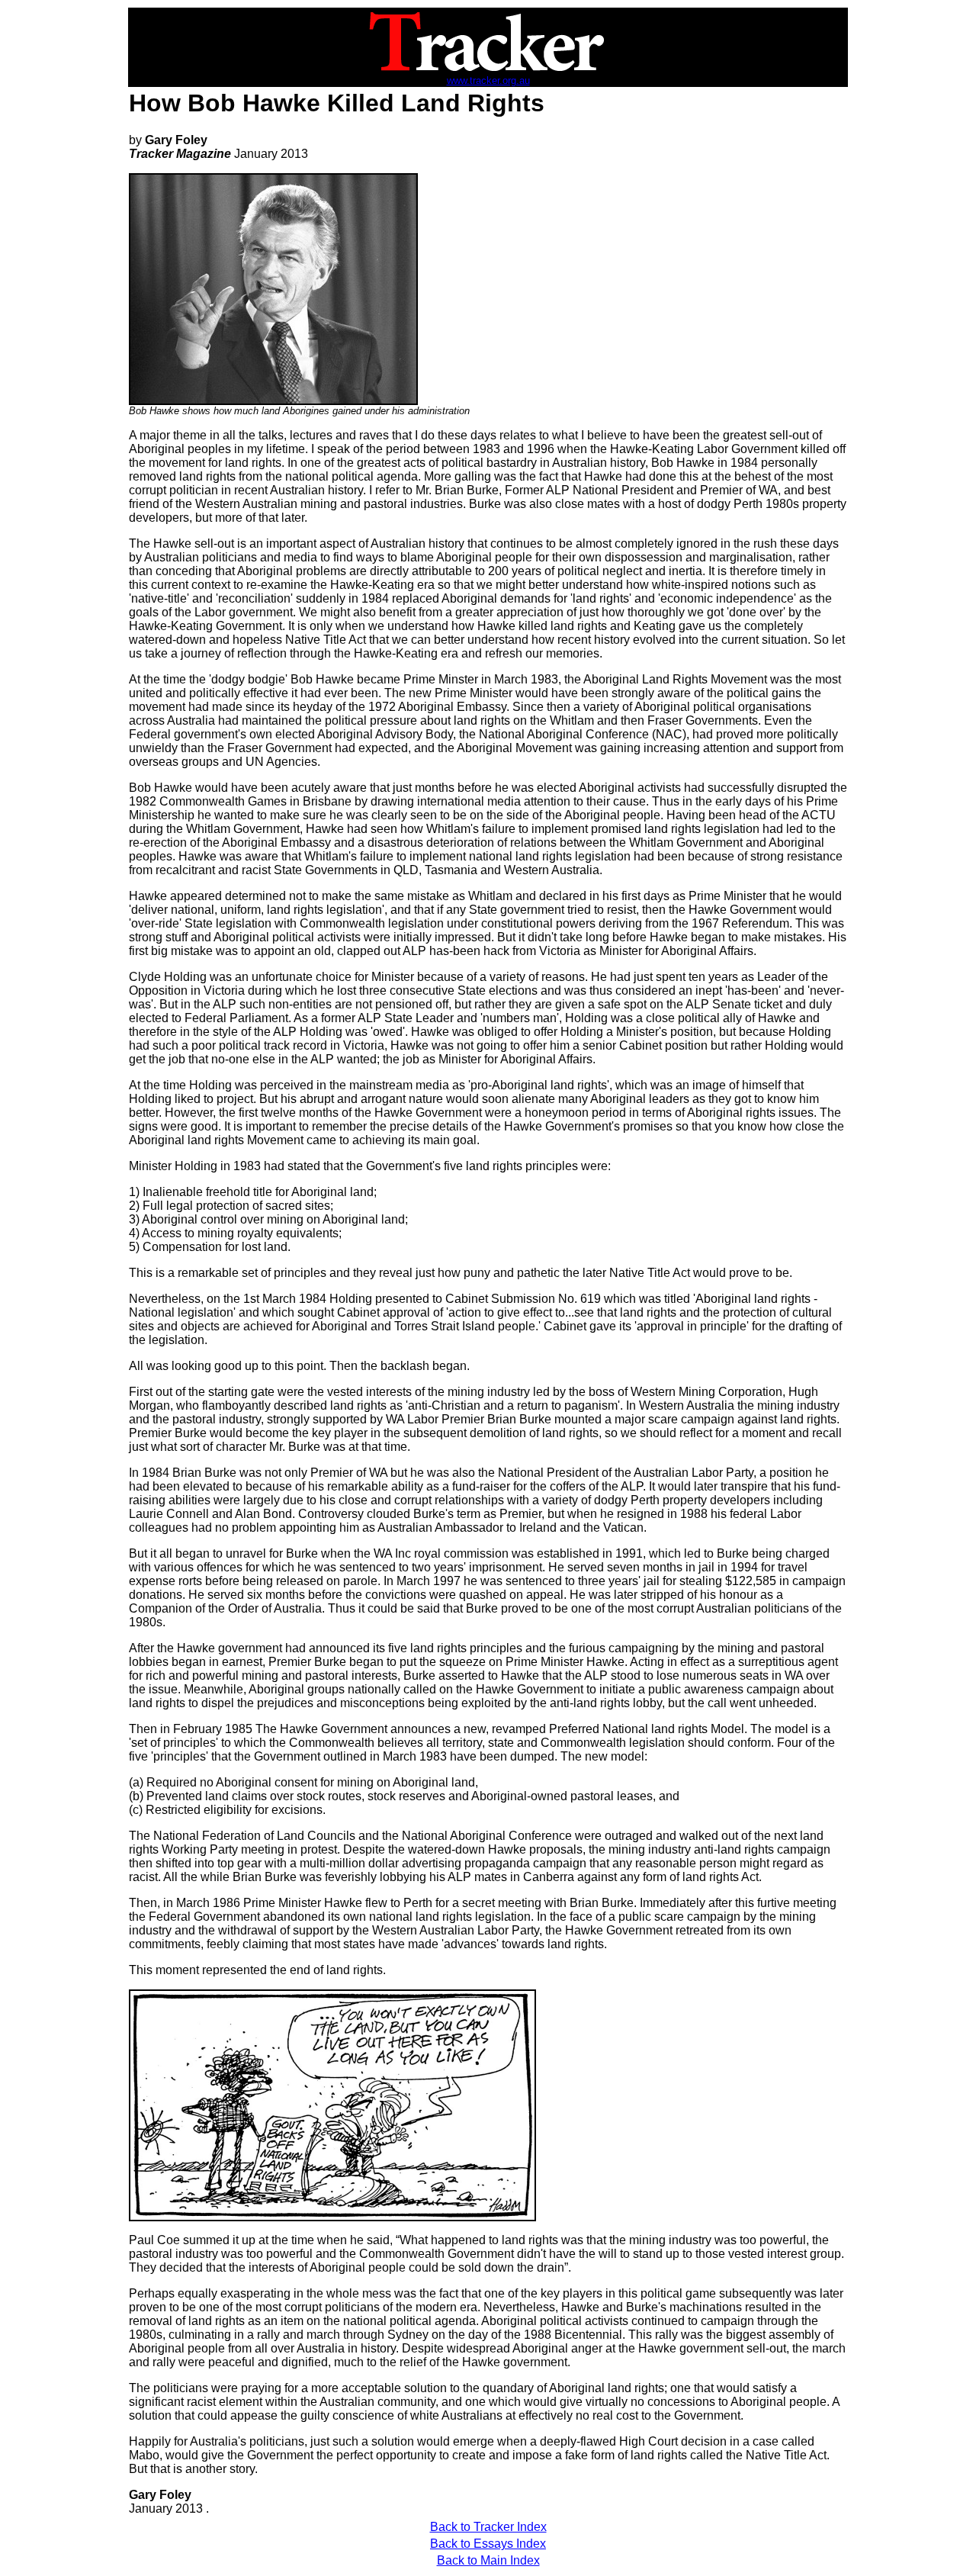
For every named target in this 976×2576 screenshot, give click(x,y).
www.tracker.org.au (488, 80)
